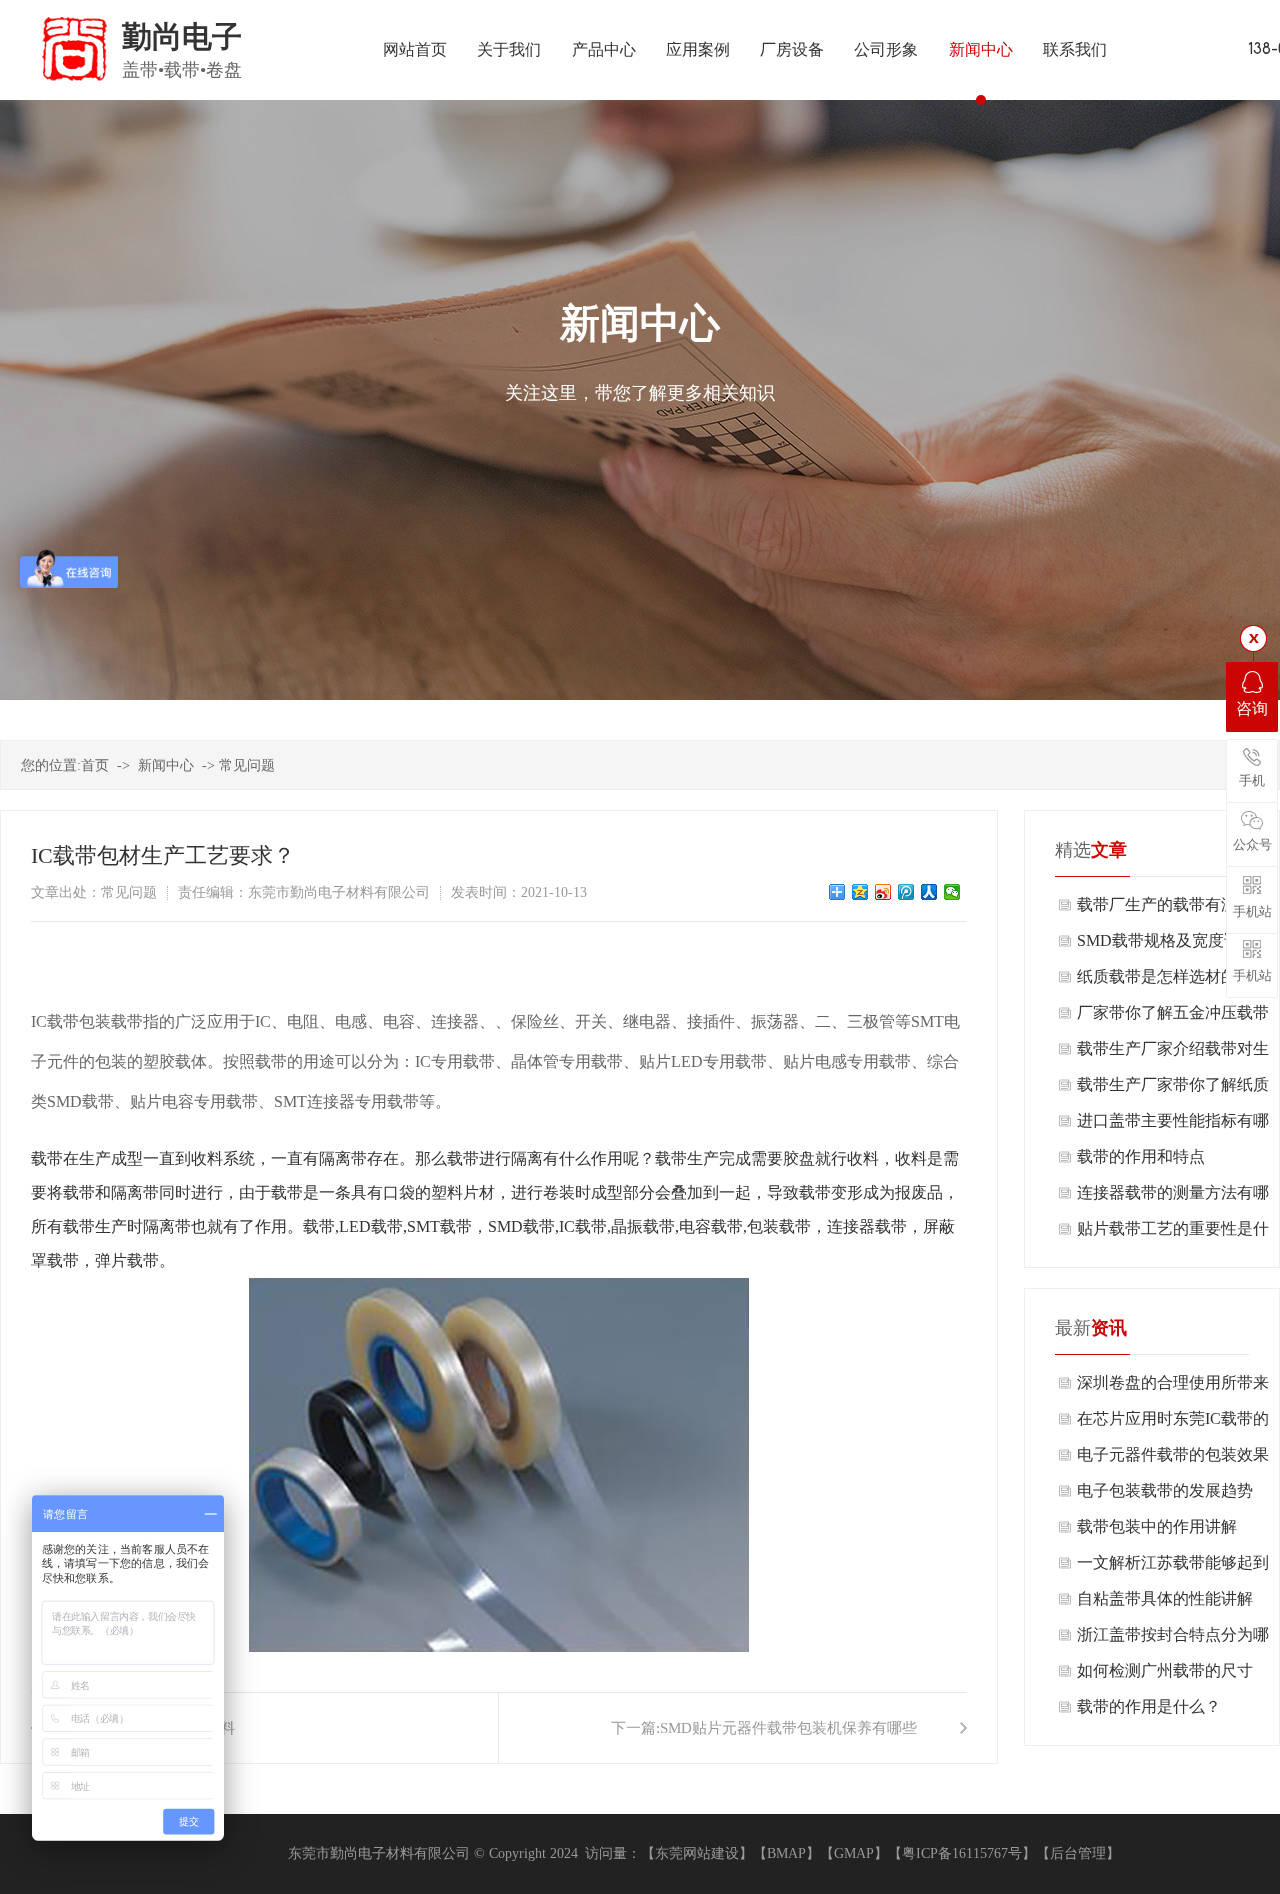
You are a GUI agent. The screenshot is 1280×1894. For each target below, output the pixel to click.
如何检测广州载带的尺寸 (1165, 1670)
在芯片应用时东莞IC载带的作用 (1173, 1423)
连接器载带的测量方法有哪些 (1173, 1197)
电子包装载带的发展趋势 (1165, 1490)
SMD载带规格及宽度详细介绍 (1174, 945)
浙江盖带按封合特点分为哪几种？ (1173, 1639)
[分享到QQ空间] (860, 892)
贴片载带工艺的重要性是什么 (1173, 1233)
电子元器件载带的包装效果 (1173, 1454)
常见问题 (247, 765)
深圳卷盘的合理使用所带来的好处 (1173, 1387)
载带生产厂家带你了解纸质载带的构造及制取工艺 (1173, 1089)
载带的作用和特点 (1141, 1156)
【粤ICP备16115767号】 (962, 1853)
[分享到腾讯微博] (906, 892)
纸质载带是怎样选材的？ (1165, 976)
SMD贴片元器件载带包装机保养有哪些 (788, 1728)
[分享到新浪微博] (883, 892)
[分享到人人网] (929, 892)
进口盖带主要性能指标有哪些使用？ (1173, 1125)
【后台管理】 (1078, 1853)
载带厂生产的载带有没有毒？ (1165, 909)
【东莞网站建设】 (697, 1853)
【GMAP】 (854, 1853)
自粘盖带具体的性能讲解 (1165, 1598)
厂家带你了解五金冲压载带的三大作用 (1173, 1017)
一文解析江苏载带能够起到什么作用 (1173, 1567)
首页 (95, 765)
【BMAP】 (786, 1853)
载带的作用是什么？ (1149, 1706)
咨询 (1252, 708)
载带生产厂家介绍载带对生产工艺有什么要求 (1173, 1053)
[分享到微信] (952, 892)
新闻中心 (166, 765)
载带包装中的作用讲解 (1157, 1526)
